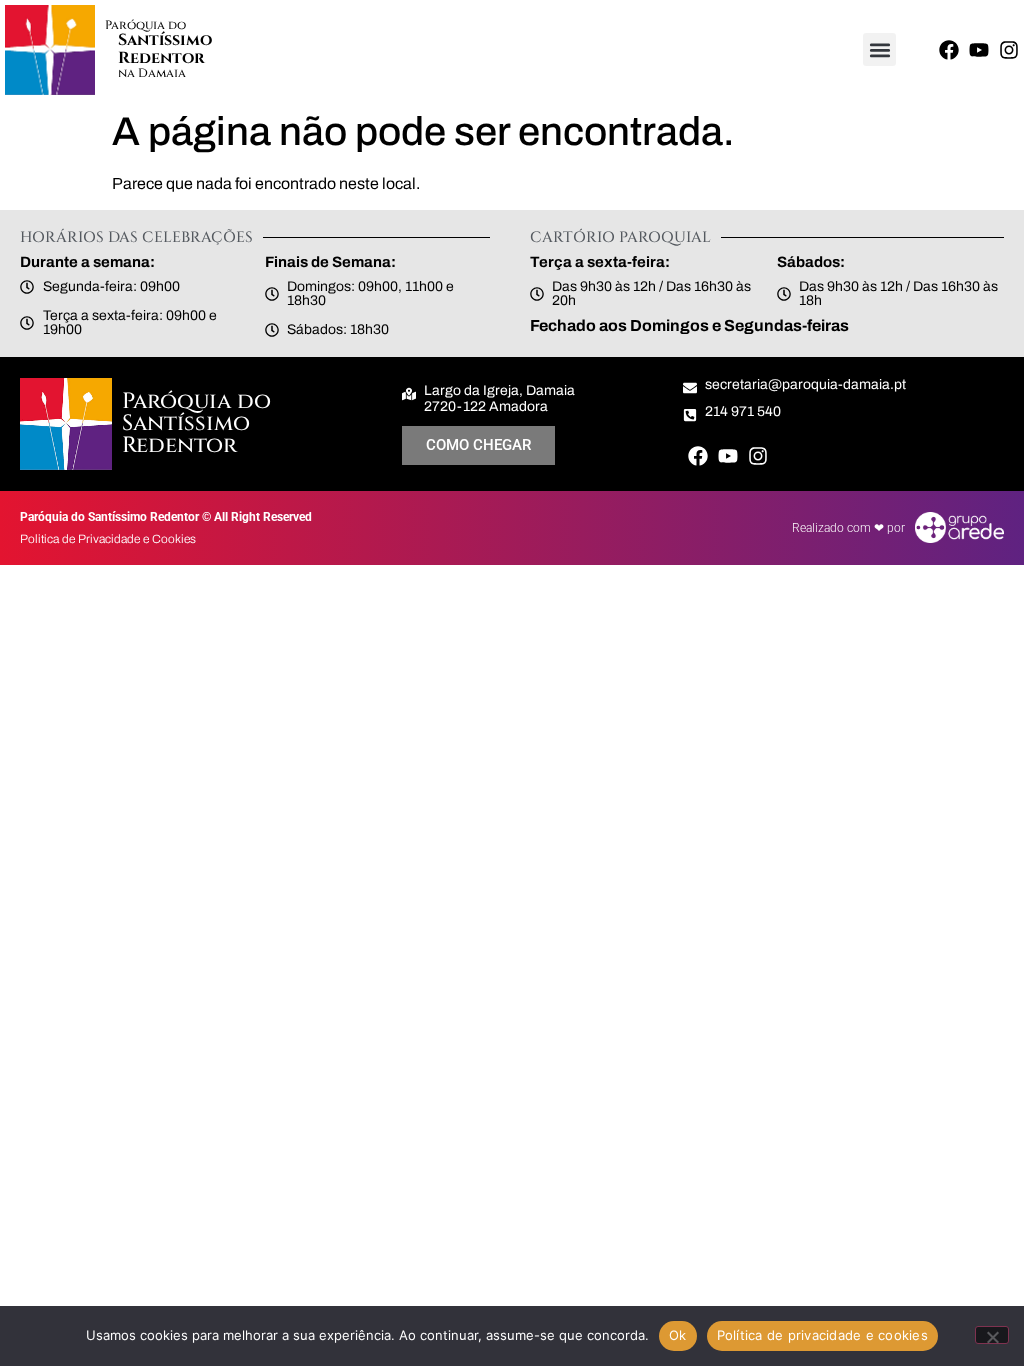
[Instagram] (1009, 50)
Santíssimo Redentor (165, 49)
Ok (678, 1335)
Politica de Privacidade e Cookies (108, 539)
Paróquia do (145, 25)
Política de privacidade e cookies (822, 1335)
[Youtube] (979, 50)
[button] (879, 49)
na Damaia (152, 73)
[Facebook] (949, 50)
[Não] (992, 1335)
